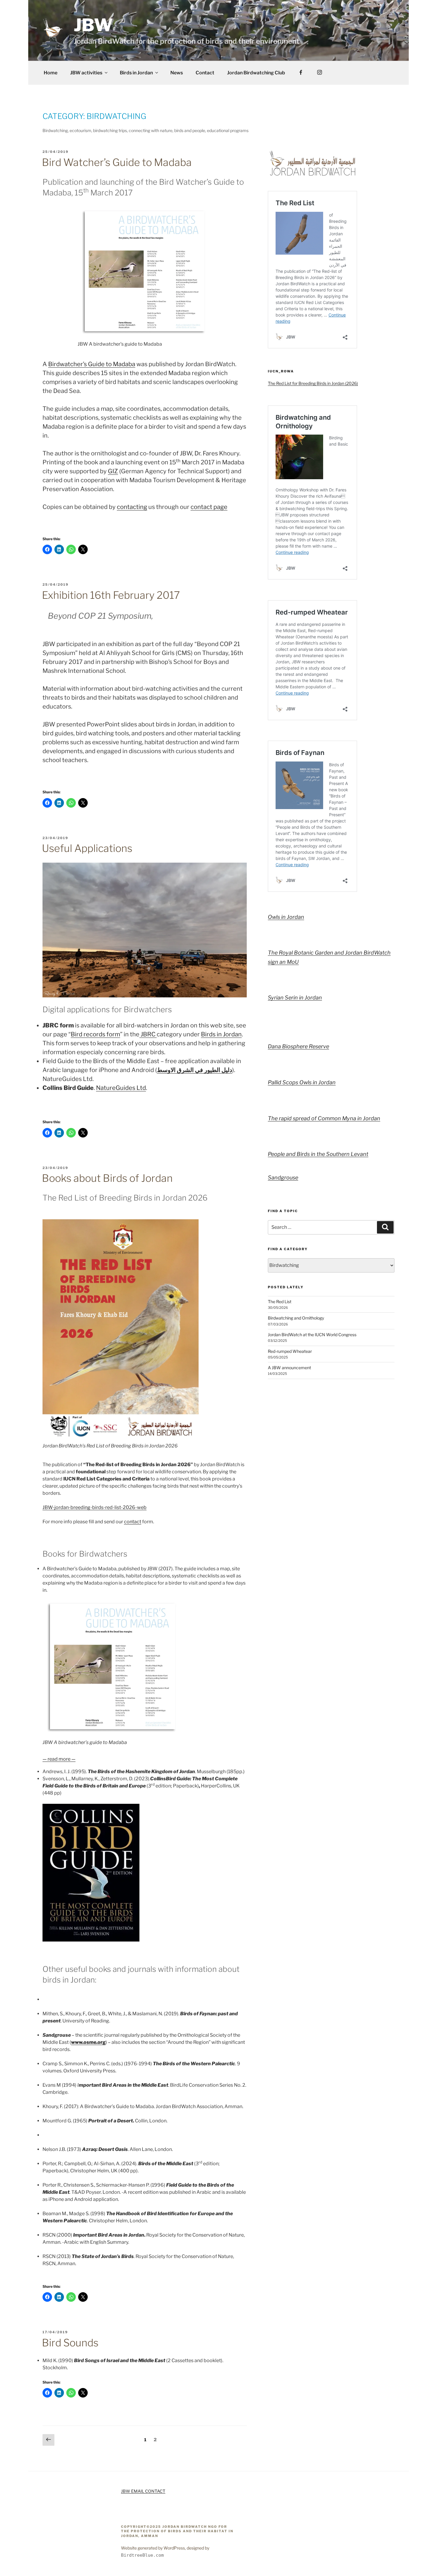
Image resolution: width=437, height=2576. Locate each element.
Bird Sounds (70, 2343)
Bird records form (95, 1034)
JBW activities (86, 73)
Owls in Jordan (286, 917)
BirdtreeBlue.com (142, 2555)
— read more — (59, 1759)
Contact (205, 73)
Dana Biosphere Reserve (298, 1046)
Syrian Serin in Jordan (295, 998)
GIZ (113, 471)
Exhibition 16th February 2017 (111, 595)
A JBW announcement (289, 1368)
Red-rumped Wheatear (290, 1351)
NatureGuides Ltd (121, 1088)
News (177, 73)
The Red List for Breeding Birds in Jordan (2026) (313, 383)
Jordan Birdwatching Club (256, 73)
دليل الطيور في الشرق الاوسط (195, 1070)
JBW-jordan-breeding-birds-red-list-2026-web (95, 1507)
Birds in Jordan (136, 73)
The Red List (280, 1302)
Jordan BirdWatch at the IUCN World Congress (312, 1335)
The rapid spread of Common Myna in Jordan (324, 1118)
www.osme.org (88, 2042)
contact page (209, 507)
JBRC (148, 1034)
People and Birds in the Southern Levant (318, 1154)
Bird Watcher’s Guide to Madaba (117, 162)
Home (51, 73)
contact (133, 1522)
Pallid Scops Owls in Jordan (302, 1082)
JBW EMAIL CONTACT (143, 2491)
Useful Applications (87, 848)
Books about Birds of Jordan (107, 1178)
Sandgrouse (283, 1177)
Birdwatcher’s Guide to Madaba (92, 364)
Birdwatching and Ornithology (296, 1318)
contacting (132, 507)
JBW (93, 25)
